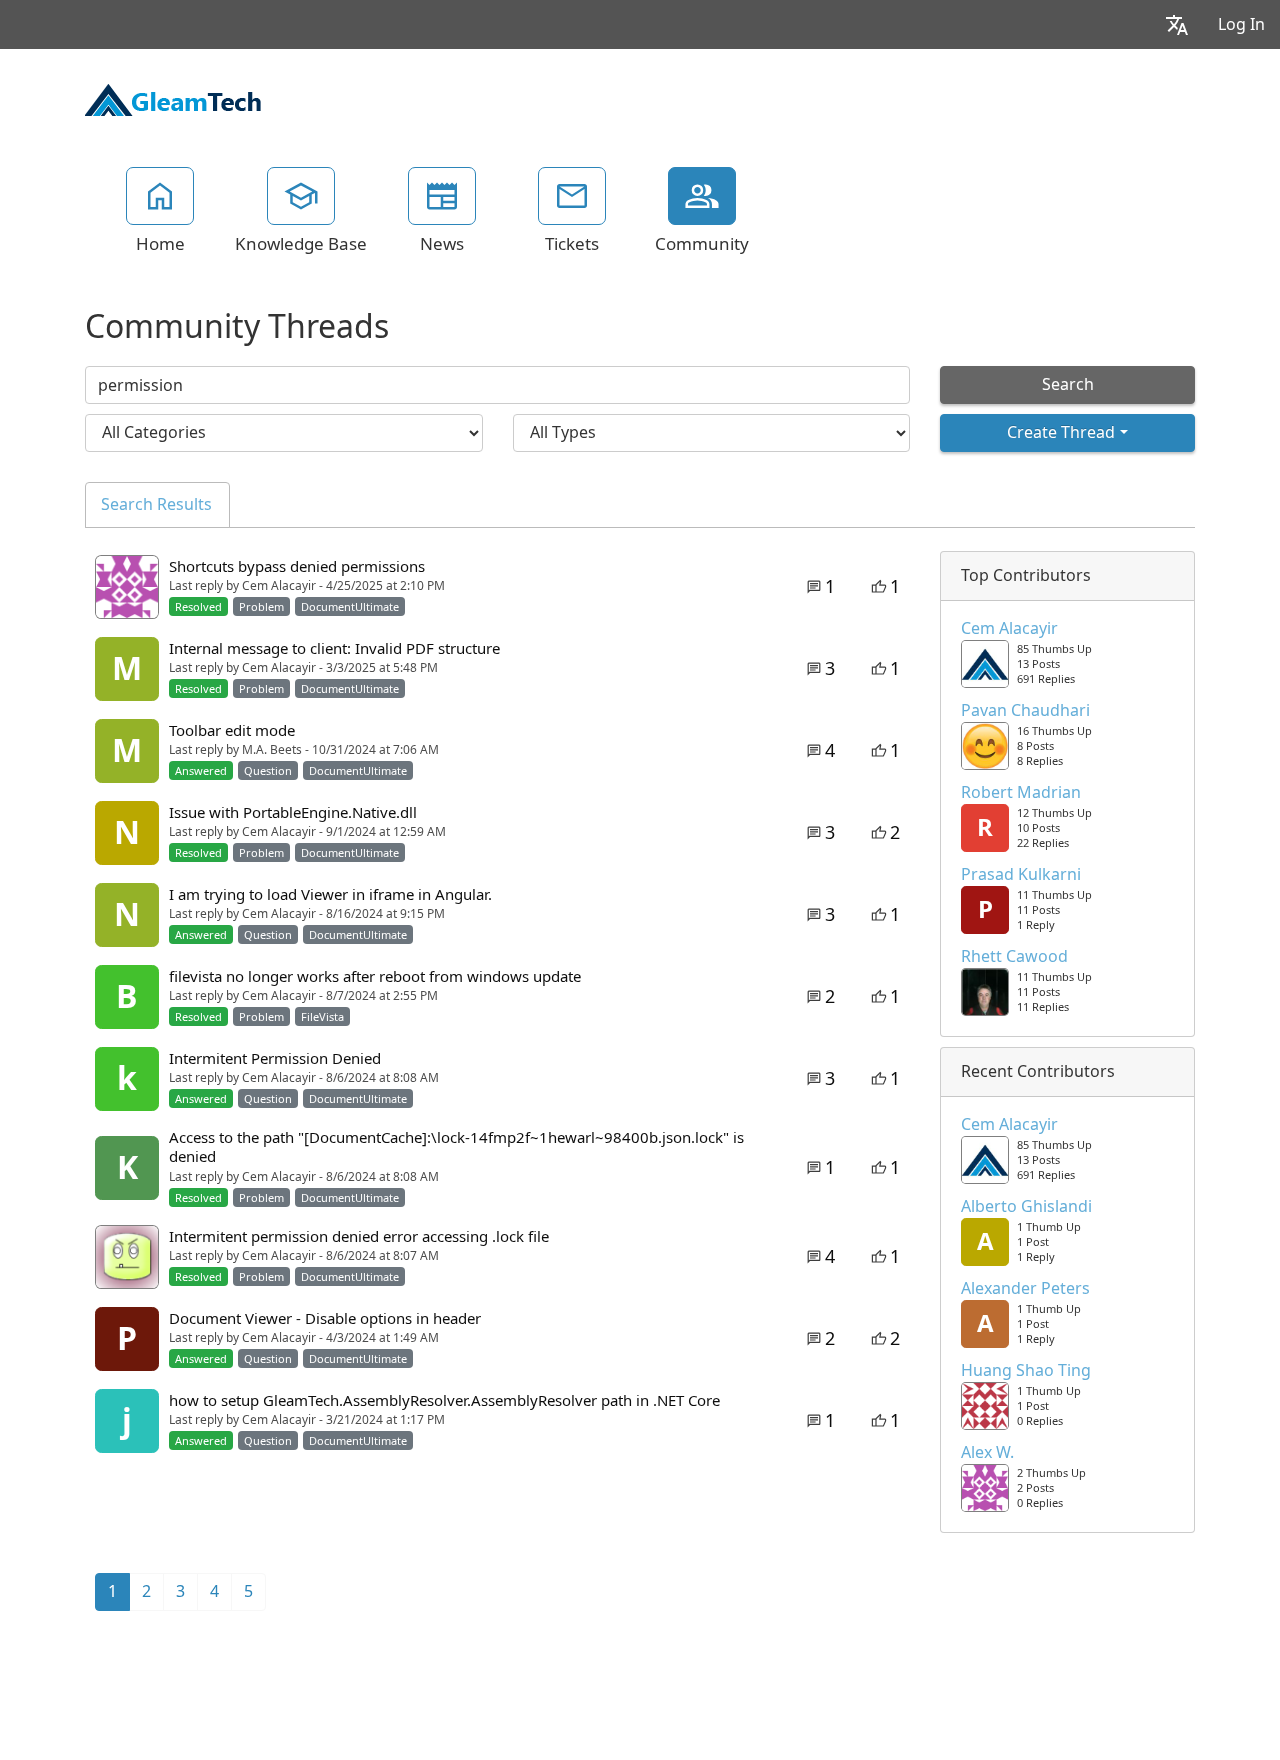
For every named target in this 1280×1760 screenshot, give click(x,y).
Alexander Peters (1025, 1289)
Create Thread (1061, 432)
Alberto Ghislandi (1026, 1207)
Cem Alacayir (1009, 629)
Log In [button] (1241, 24)
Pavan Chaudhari (1025, 711)
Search (1068, 384)
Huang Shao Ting (1026, 1371)
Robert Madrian (1021, 793)
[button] (1177, 24)
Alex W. (987, 1453)
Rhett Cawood (1014, 957)
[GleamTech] (173, 98)
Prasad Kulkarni (1021, 875)
